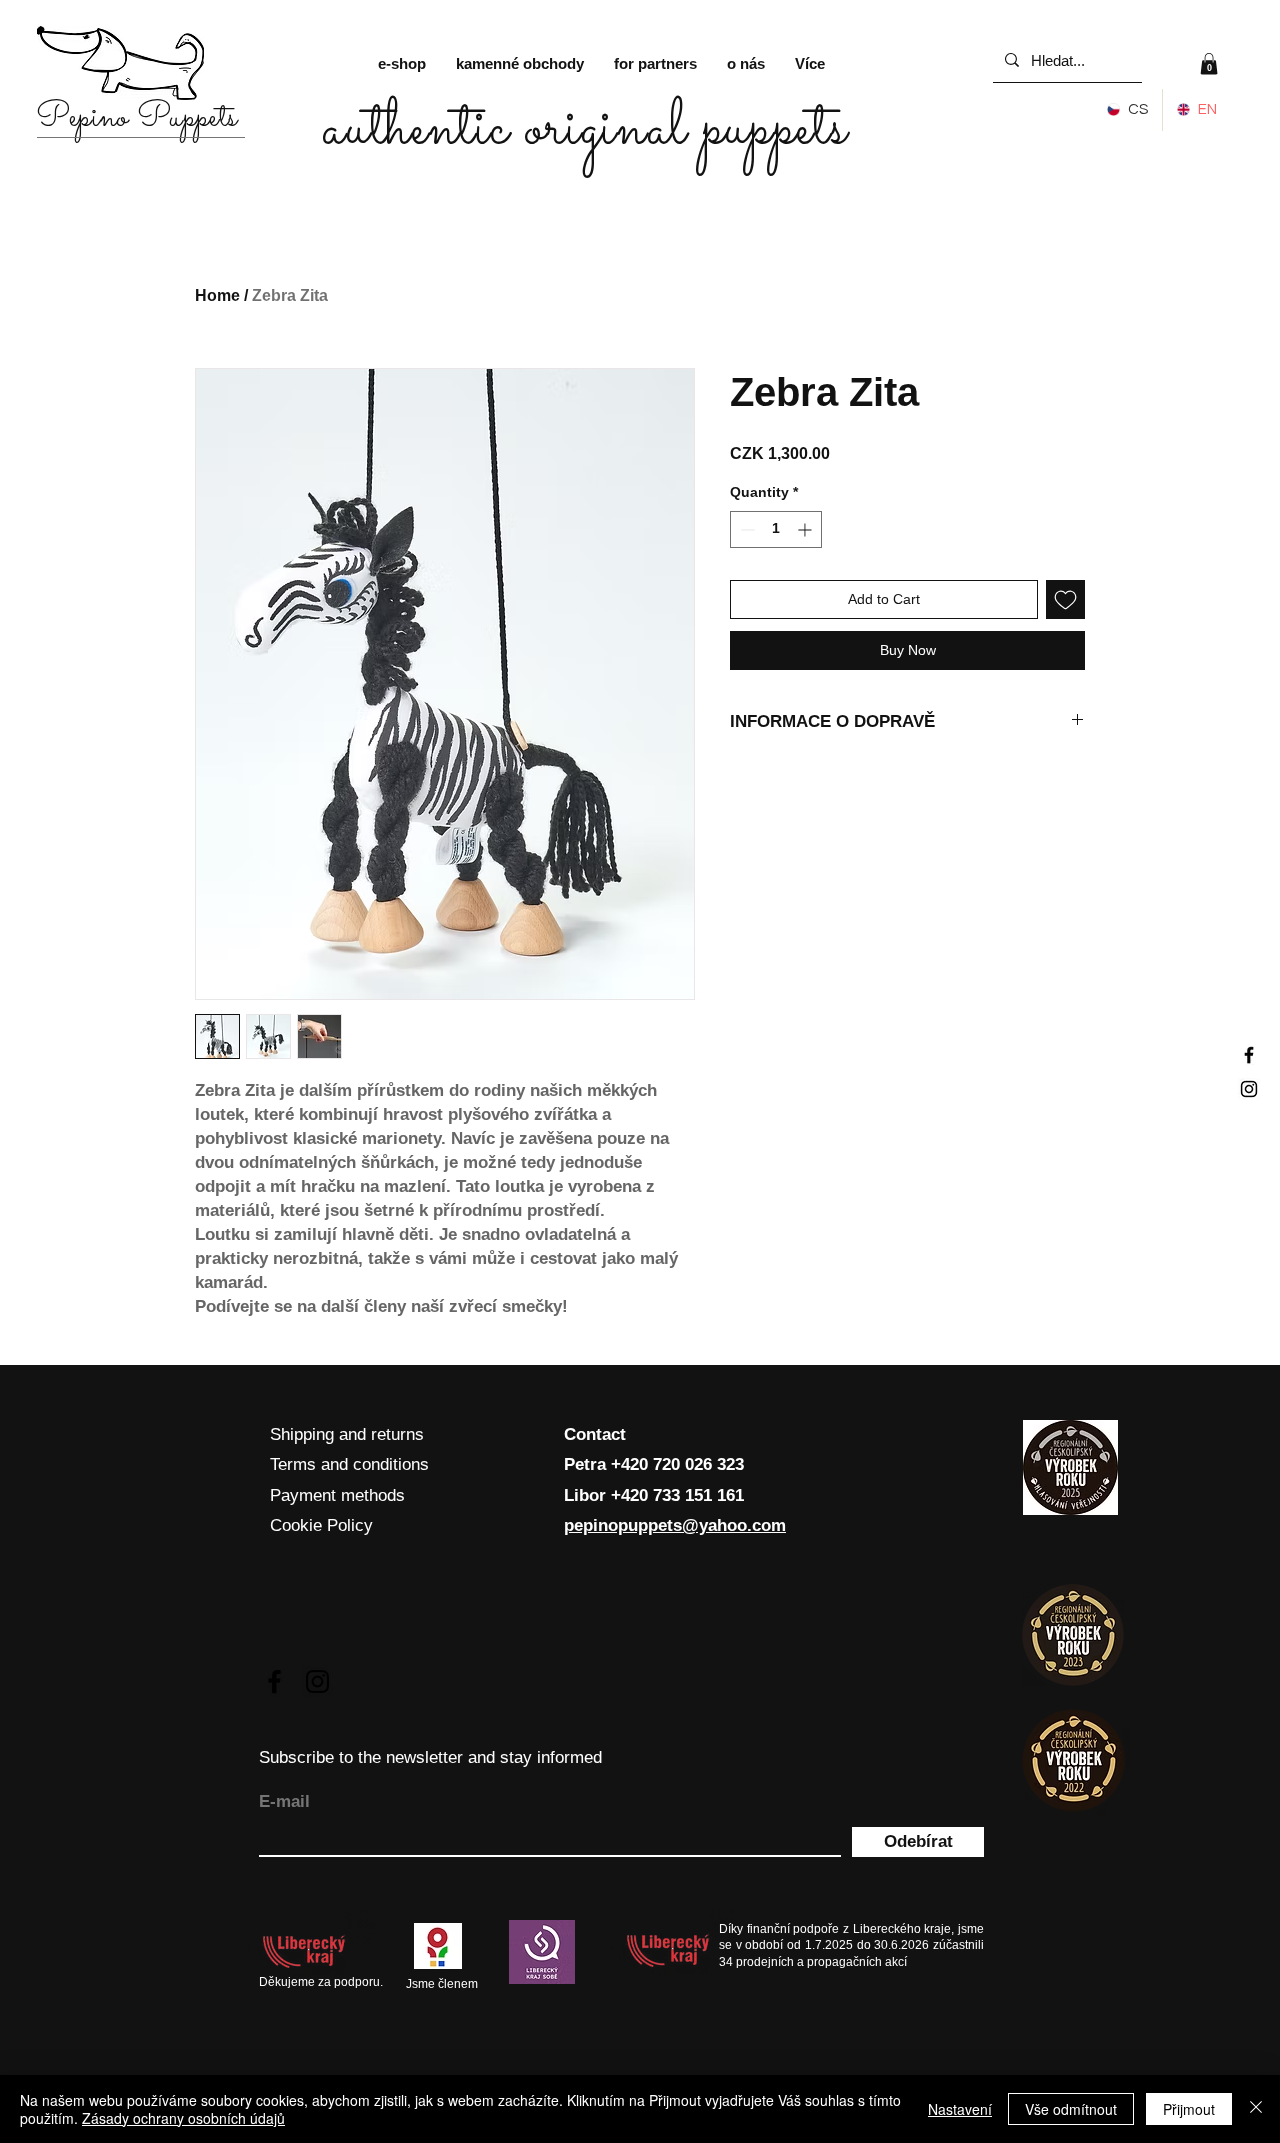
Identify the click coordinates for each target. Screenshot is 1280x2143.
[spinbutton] (776, 529)
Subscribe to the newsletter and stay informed (430, 1757)
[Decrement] (745, 529)
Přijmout (1189, 2109)
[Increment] (806, 529)
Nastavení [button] (960, 2109)
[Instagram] (1249, 1089)
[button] (1209, 64)
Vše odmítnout (1071, 2109)
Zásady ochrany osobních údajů (183, 2118)
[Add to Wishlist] (1065, 599)
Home (217, 295)
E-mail (284, 1801)
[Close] (1256, 2109)
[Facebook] (1249, 1055)
